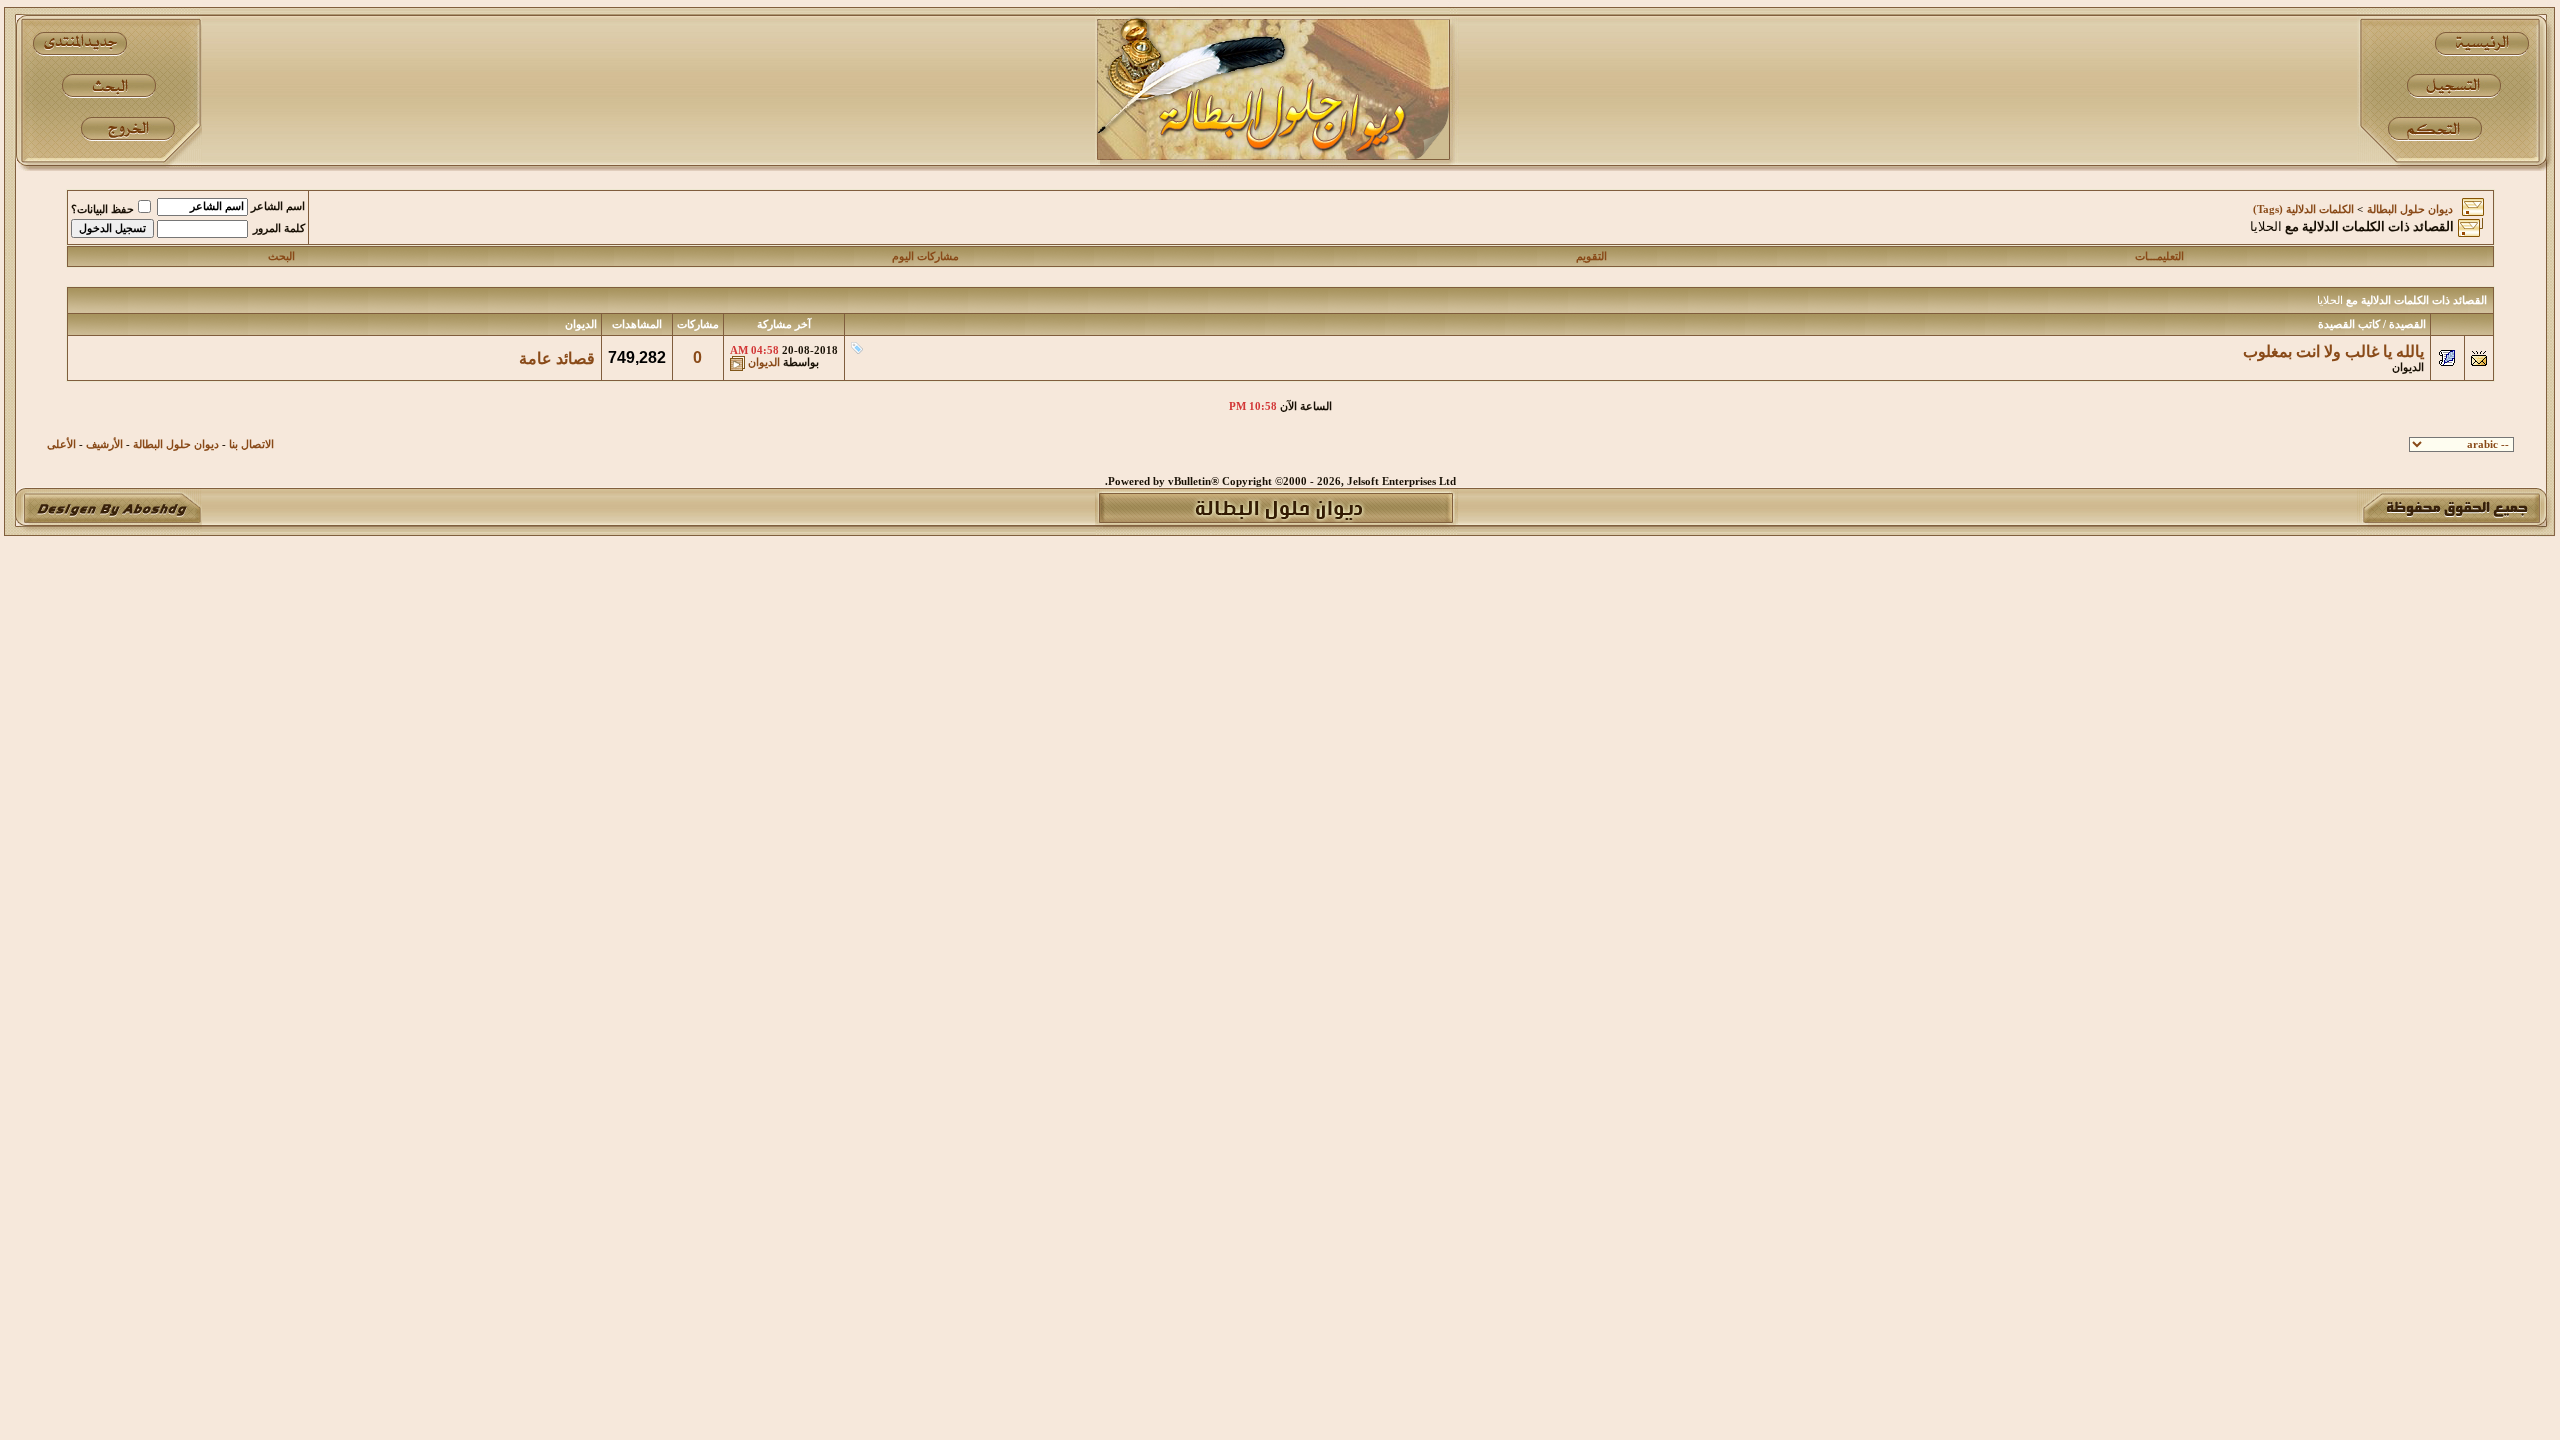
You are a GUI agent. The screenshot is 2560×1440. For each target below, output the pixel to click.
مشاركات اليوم (925, 256)
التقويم (1591, 256)
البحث (281, 256)
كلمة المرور (279, 228)
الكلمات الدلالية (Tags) (2303, 209)
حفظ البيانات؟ (102, 209)
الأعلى (61, 444)
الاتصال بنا (251, 444)
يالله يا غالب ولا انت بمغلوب (2333, 351)
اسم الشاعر (278, 206)
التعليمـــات (2159, 256)
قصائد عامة (557, 358)
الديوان (2408, 367)
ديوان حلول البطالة (2410, 209)
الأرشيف (104, 444)
